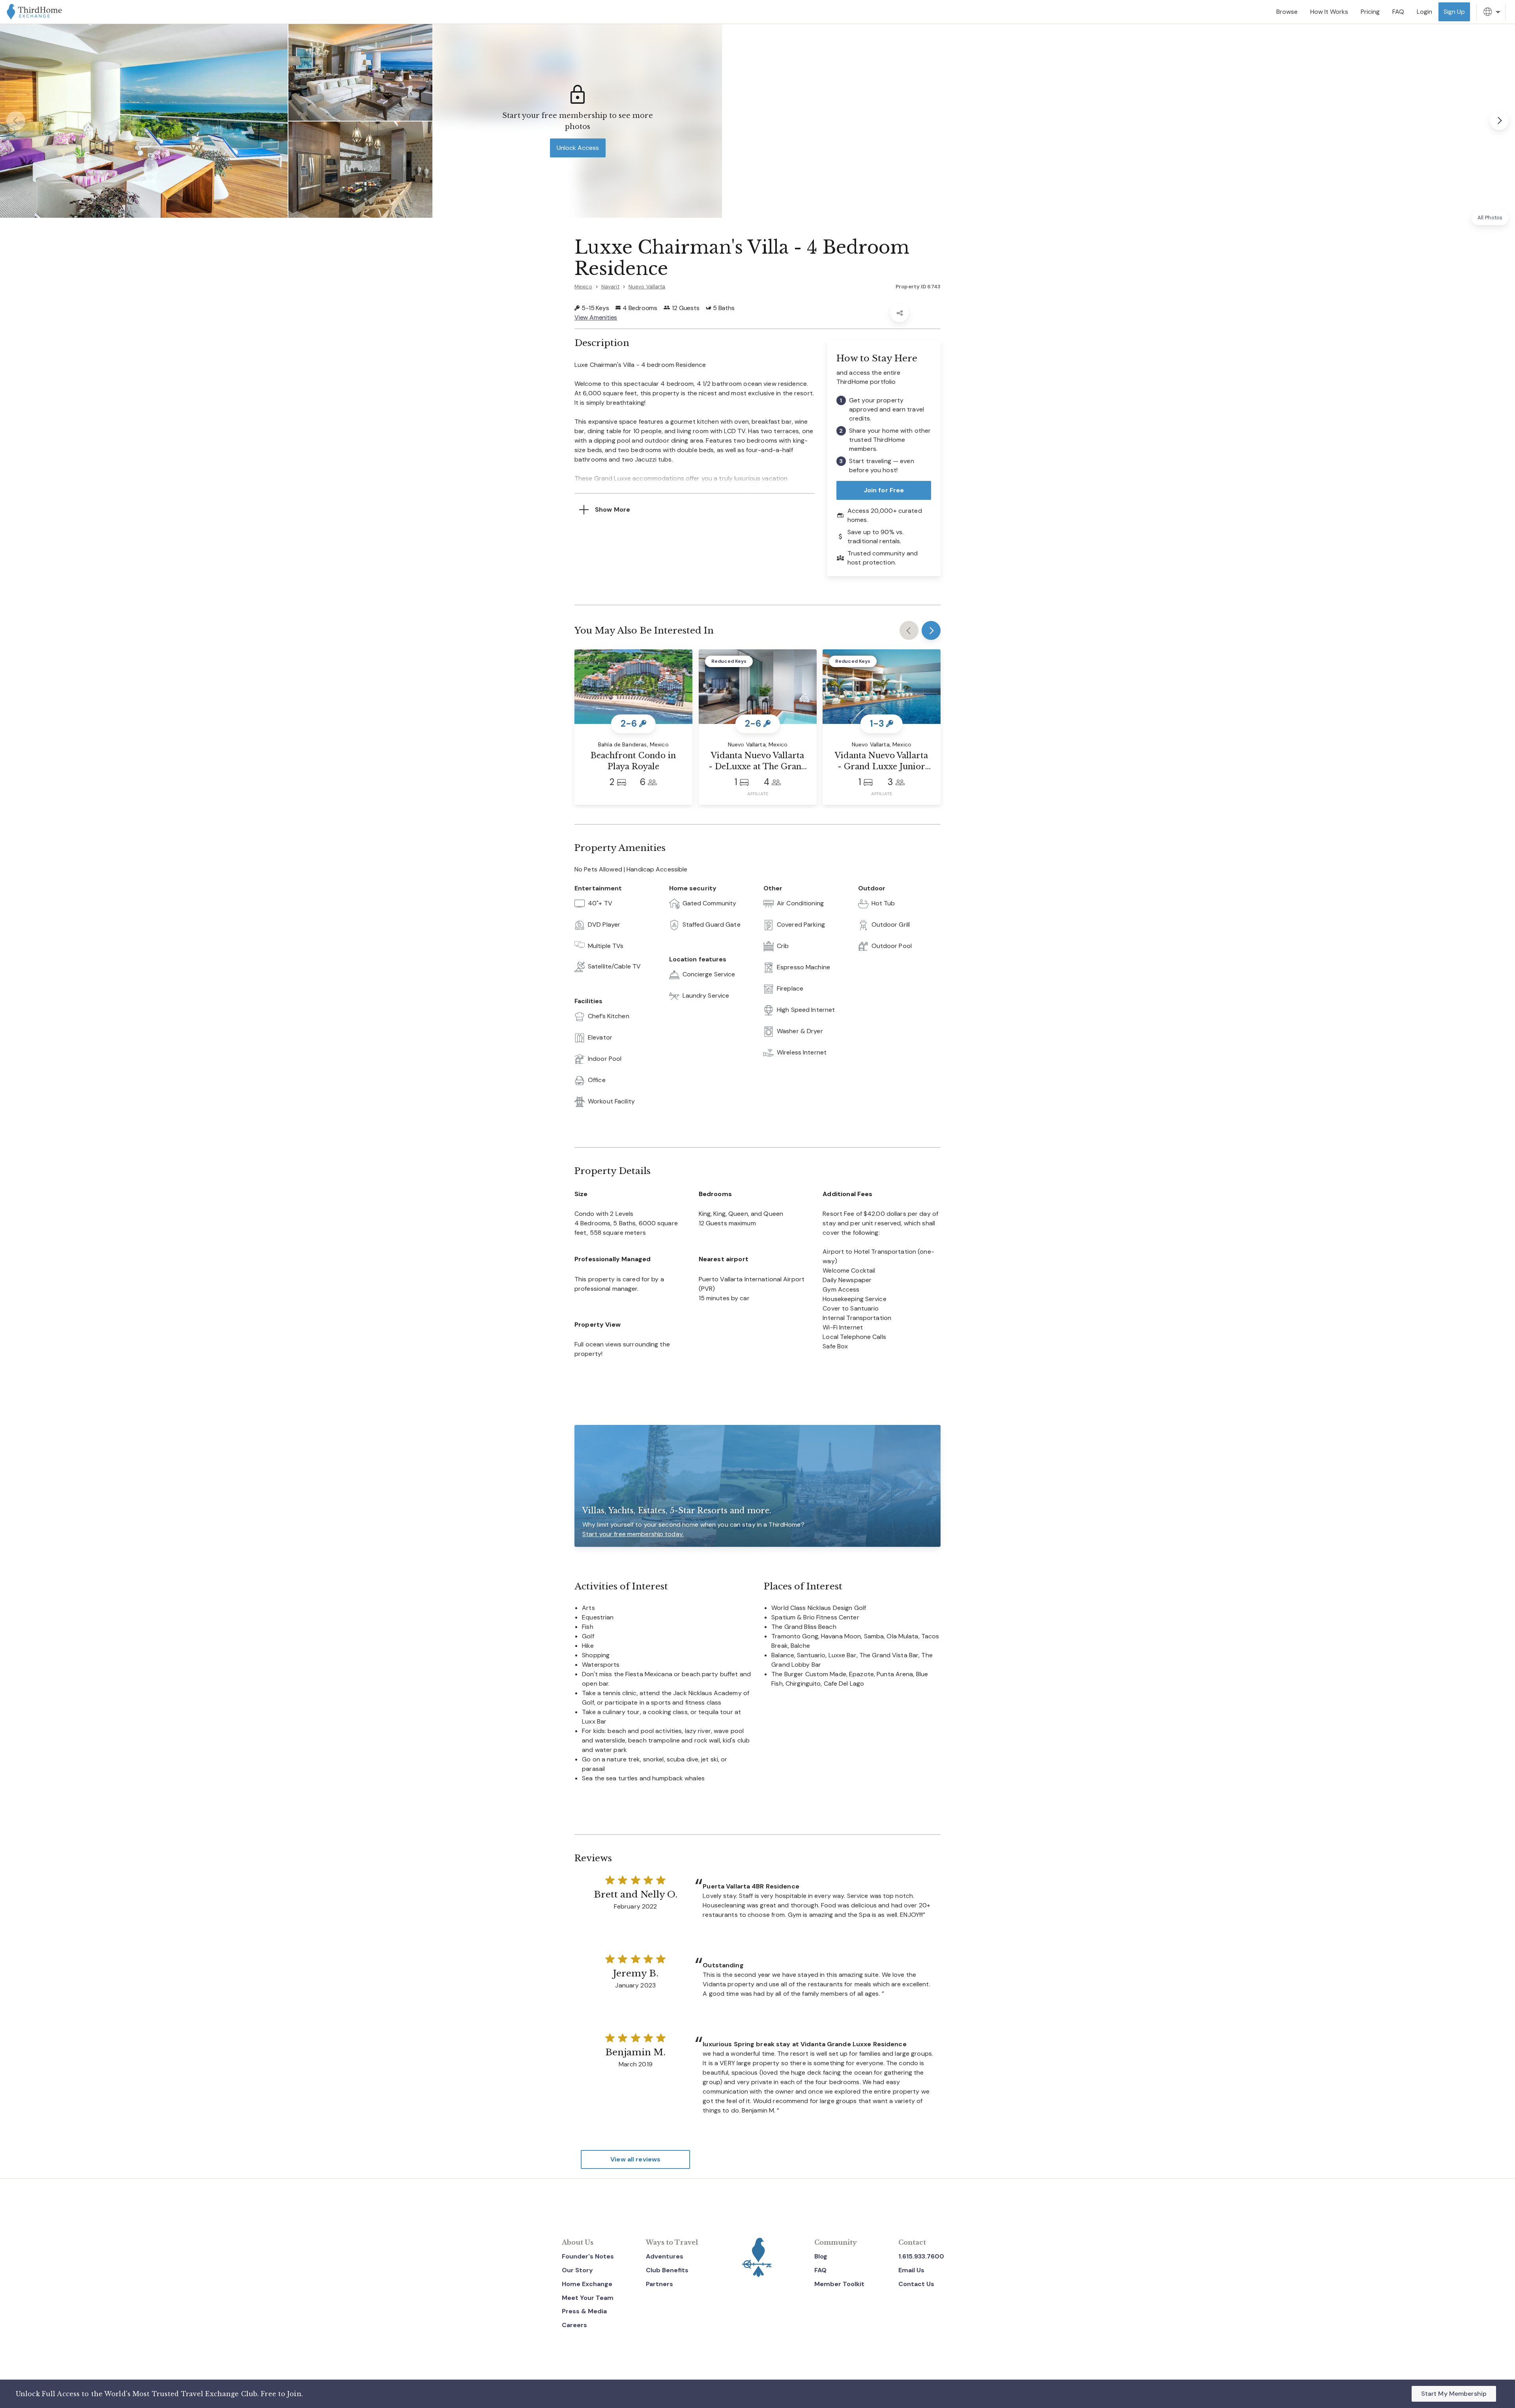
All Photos (1490, 218)
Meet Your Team (588, 2298)
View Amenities (596, 317)
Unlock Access (578, 148)
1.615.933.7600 (921, 2256)
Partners (659, 2284)
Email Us (911, 2270)
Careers (574, 2325)
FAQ (820, 2270)
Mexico (583, 287)
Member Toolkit (839, 2284)
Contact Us (916, 2284)
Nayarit (610, 287)
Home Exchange (587, 2284)
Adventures (665, 2256)
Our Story (577, 2270)
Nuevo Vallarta (647, 287)
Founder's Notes (588, 2256)
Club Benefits (667, 2270)
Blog (821, 2256)
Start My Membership (1454, 2394)
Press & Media (584, 2311)
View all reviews (635, 2159)
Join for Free (884, 490)
